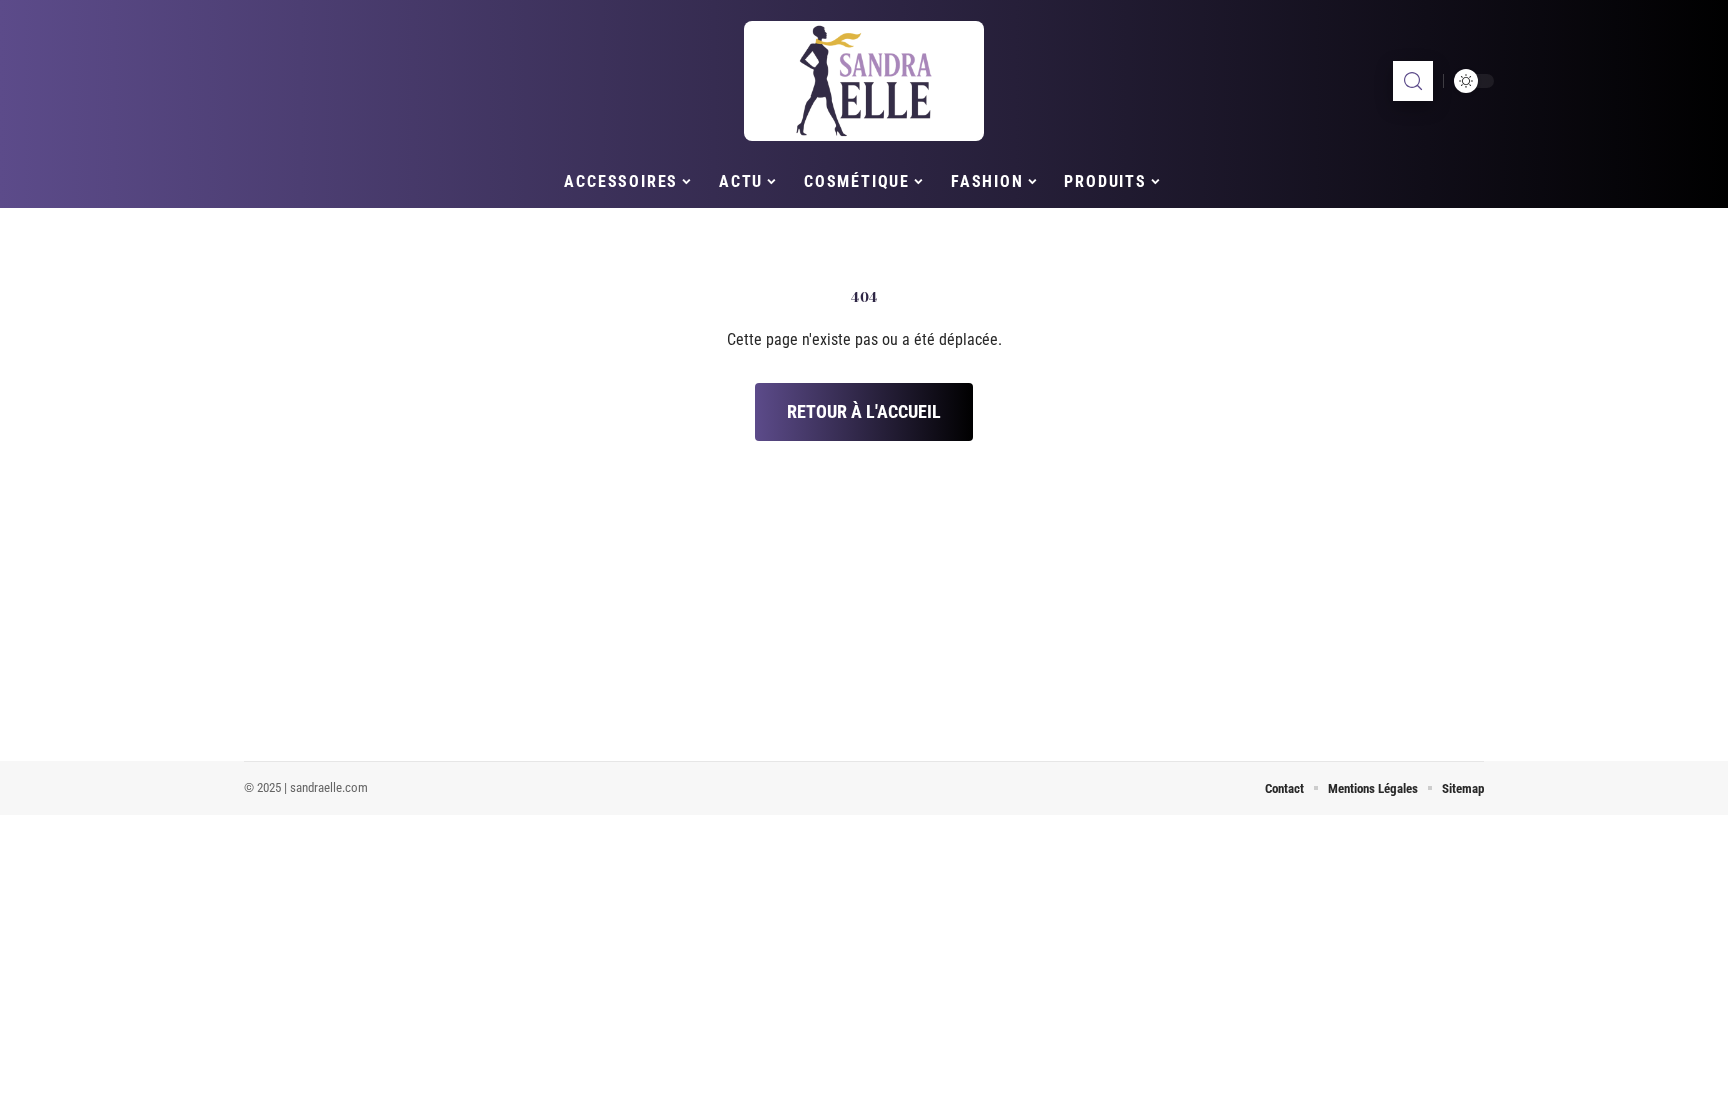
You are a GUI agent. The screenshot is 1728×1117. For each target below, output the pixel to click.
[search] (1413, 81)
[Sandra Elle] (864, 81)
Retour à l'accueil (864, 411)
